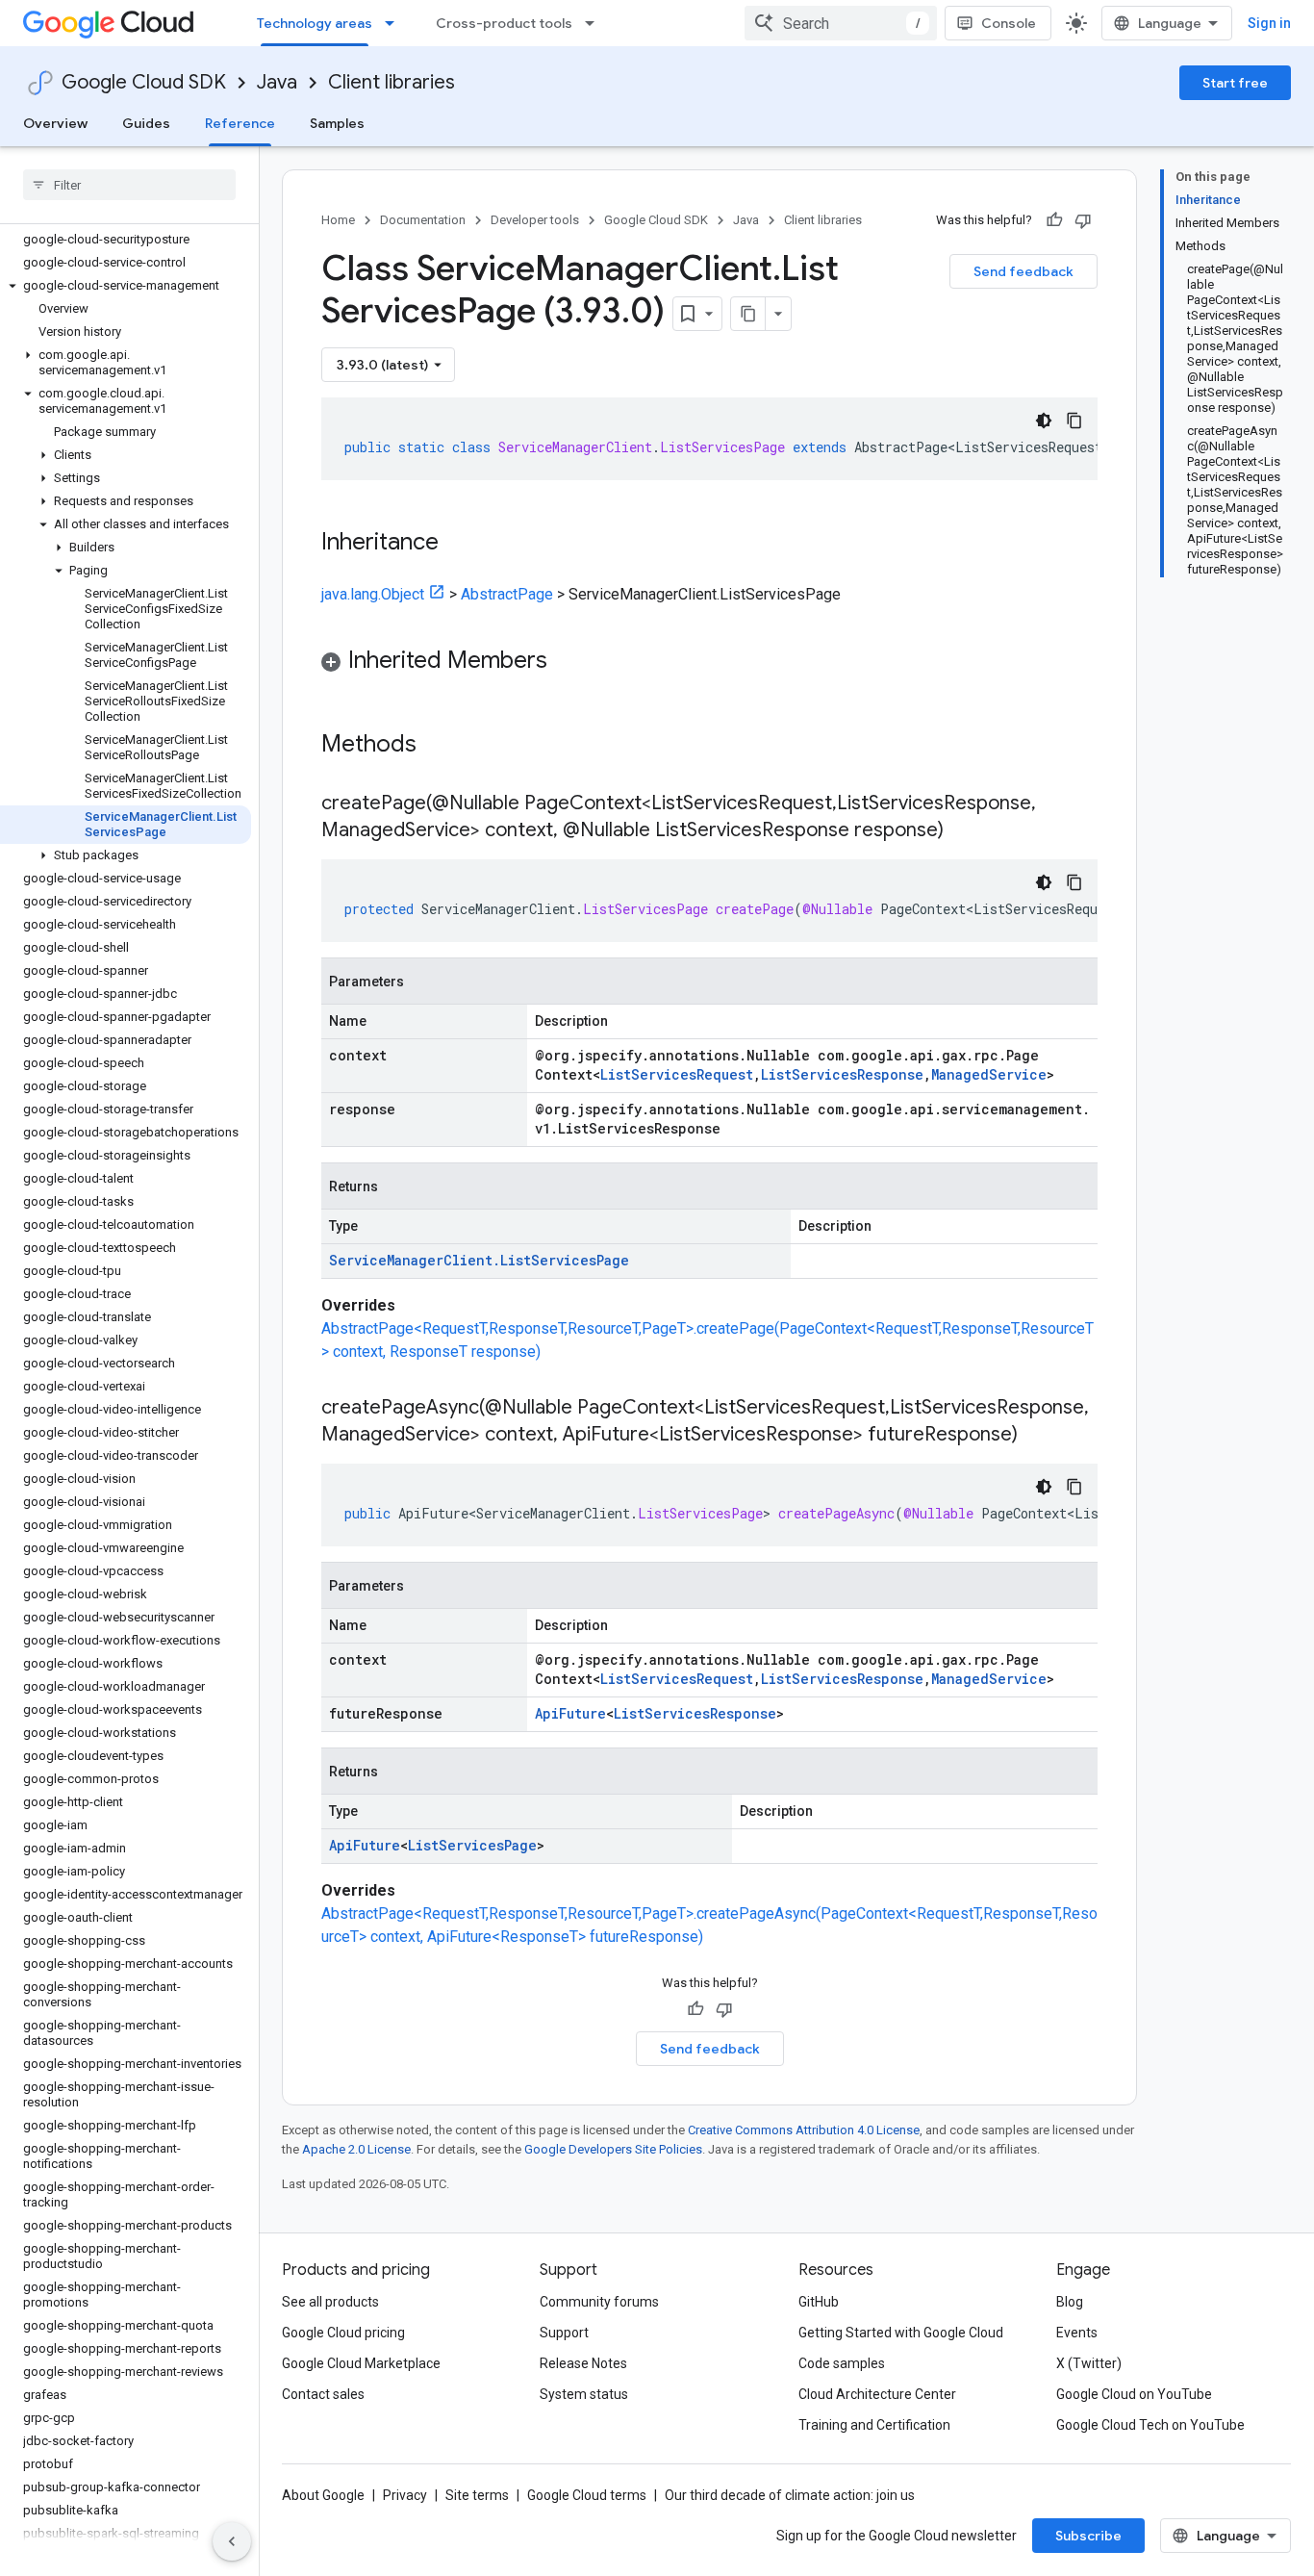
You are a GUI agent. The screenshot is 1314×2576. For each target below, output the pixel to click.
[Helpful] (1054, 220)
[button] (126, 286)
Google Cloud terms (587, 2495)
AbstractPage (507, 594)
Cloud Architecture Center (877, 2394)
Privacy (405, 2495)
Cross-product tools (504, 23)
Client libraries (392, 82)
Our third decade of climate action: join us (790, 2495)
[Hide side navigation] (232, 2541)
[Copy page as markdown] (748, 314)
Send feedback (1023, 271)
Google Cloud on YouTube (1134, 2394)
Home (338, 220)
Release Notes (583, 2363)
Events (1077, 2333)
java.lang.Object (373, 594)
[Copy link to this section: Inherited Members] (567, 662)
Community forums (599, 2302)
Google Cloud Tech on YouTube (1150, 2425)
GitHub (819, 2302)
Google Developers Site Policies (613, 2149)
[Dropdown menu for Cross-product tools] (595, 23)
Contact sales (323, 2394)
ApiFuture (570, 1713)
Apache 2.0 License (356, 2149)
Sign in (1269, 23)
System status (584, 2394)
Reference (240, 123)
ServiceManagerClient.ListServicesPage (479, 1260)
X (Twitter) (1089, 2363)
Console (1009, 23)
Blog (1070, 2302)
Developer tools (535, 220)
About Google (323, 2495)
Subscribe (1088, 2536)
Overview (55, 123)
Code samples (842, 2363)
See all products (330, 2302)
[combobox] (841, 23)
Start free (1235, 83)
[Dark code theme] (1044, 421)
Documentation (423, 220)
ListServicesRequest (677, 1074)
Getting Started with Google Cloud (901, 2333)
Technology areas (315, 23)
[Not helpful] (1083, 220)
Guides (146, 123)
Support (564, 2333)
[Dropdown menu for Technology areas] (395, 23)
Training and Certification (874, 2425)
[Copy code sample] (1074, 421)
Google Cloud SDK (144, 82)
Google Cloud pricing (343, 2333)
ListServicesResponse (842, 1074)
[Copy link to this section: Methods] (442, 746)
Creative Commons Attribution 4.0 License (804, 2130)
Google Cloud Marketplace (361, 2363)
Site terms (477, 2495)
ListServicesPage (472, 1845)
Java (277, 82)
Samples (337, 123)
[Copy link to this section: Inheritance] (458, 544)
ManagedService (989, 1074)
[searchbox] (129, 185)
